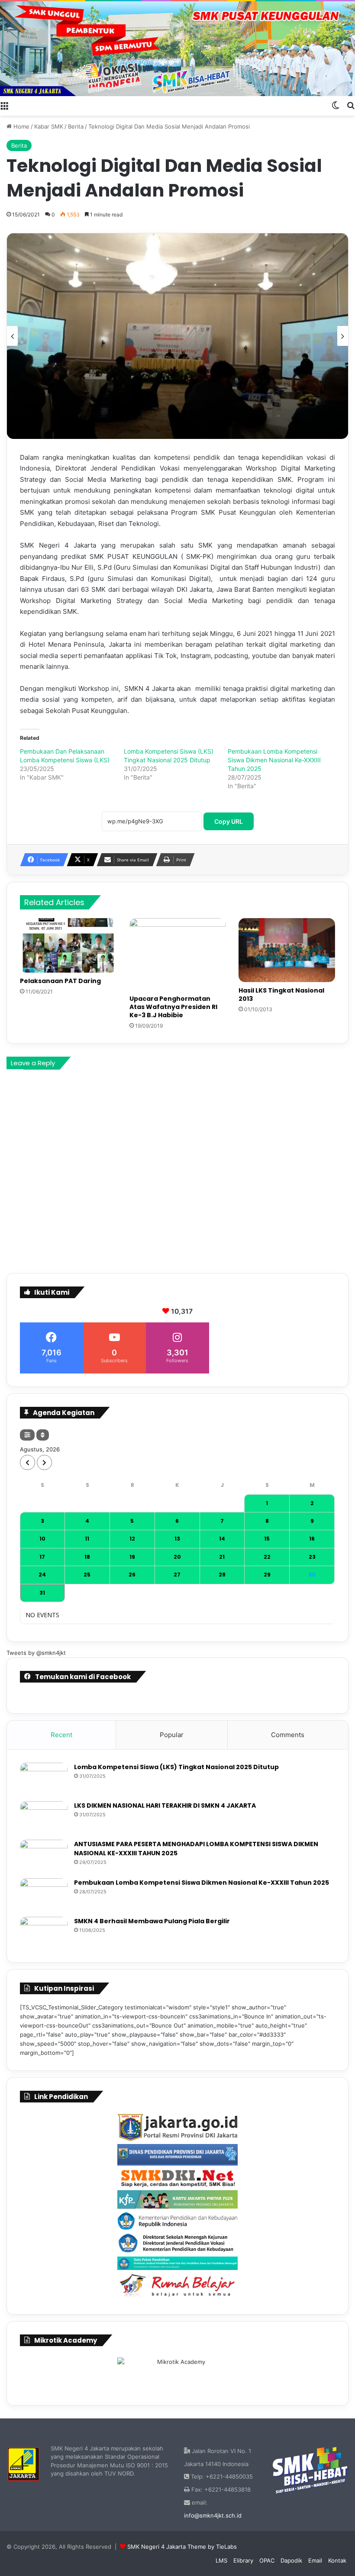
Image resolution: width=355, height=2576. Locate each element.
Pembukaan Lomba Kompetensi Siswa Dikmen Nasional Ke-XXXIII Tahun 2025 (274, 760)
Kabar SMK (49, 126)
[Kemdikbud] (177, 2220)
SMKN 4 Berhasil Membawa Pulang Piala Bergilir (152, 1921)
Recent (61, 1735)
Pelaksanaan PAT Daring (60, 981)
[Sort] (43, 1435)
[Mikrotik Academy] (177, 2373)
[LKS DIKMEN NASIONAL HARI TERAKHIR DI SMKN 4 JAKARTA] (44, 1817)
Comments (288, 1735)
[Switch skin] (336, 105)
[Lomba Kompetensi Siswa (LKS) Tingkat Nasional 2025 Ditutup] (44, 1779)
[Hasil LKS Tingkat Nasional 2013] (287, 950)
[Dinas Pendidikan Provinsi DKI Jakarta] (177, 2155)
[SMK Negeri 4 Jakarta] (177, 49)
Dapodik (291, 2560)
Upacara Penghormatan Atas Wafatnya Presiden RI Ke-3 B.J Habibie (173, 1007)
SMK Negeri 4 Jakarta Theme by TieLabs (182, 2547)
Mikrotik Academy (66, 2340)
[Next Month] (44, 1462)
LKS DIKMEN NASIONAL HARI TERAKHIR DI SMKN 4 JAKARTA (165, 1805)
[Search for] (351, 105)
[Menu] (4, 105)
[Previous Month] (27, 1462)
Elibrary (243, 2560)
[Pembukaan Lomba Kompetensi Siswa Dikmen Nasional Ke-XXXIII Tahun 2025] (44, 1894)
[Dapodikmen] (177, 2263)
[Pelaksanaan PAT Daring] (68, 945)
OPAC (267, 2560)
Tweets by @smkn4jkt (36, 1653)
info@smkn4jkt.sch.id (213, 2515)
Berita (76, 126)
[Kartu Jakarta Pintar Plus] (177, 2199)
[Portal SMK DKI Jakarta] (177, 2178)
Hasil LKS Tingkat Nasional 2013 (281, 995)
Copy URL (229, 821)
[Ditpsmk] (177, 2243)
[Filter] (27, 1435)
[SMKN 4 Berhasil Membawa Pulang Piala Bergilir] (44, 1933)
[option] (177, 336)
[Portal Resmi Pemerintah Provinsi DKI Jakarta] (177, 2128)
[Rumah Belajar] (177, 2286)
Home (21, 126)
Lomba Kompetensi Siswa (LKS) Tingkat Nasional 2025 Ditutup (176, 1767)
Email (315, 2560)
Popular (172, 1735)
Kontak (337, 2560)
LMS (221, 2560)
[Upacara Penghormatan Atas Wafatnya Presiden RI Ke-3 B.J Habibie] (178, 954)
